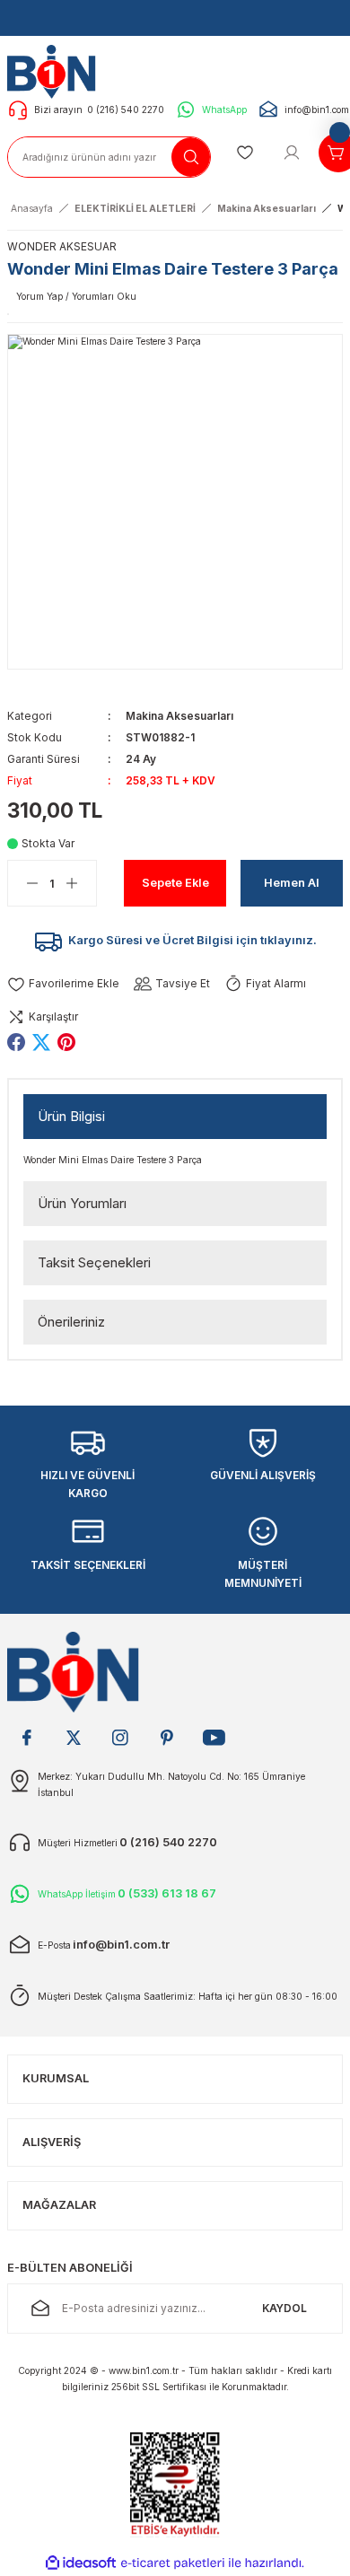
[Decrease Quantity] (23, 883)
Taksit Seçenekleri (94, 1262)
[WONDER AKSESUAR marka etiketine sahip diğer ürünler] (8, 314)
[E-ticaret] (173, 2563)
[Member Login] (292, 153)
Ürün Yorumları (82, 1203)
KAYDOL (284, 2308)
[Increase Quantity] (81, 883)
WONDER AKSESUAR (62, 246)
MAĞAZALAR (59, 2205)
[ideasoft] (81, 2563)
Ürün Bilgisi (71, 1116)
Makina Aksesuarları (179, 716)
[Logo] (56, 71)
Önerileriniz (71, 1322)
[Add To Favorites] (63, 984)
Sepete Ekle (175, 883)
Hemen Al (292, 883)
